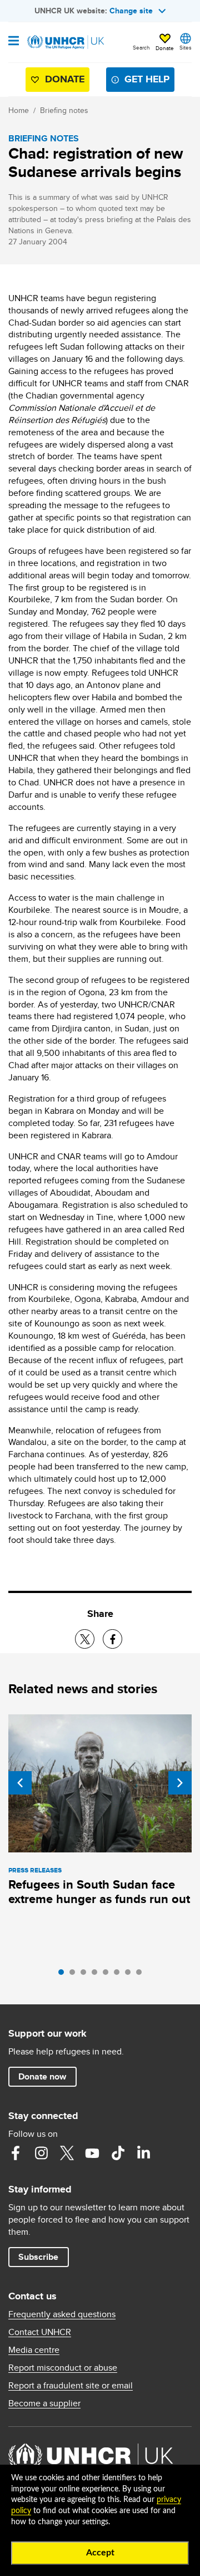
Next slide (180, 1783)
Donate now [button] (42, 2076)
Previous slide (20, 1783)
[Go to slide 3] (86, 1975)
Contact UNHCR (40, 2332)
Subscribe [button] (38, 2257)
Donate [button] (165, 48)
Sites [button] (186, 47)
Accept (100, 2553)
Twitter (67, 2153)
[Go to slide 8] (142, 1975)
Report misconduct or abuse (63, 2368)
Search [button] (141, 47)
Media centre (34, 2350)
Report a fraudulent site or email (71, 2386)
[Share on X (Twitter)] (85, 1639)
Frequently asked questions (62, 2314)
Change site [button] (131, 11)
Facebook (16, 2153)
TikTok (118, 2153)
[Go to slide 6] (119, 1975)
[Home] (65, 42)
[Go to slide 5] (108, 1975)
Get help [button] (147, 79)
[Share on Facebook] (112, 1639)
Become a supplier (44, 2403)
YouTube (92, 2153)
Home (19, 110)
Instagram (41, 2153)
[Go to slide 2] (75, 1975)
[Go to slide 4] (97, 1975)
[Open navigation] (14, 42)
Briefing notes (64, 110)
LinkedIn (143, 2153)
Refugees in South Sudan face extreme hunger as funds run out (99, 1892)
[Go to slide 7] (131, 1975)
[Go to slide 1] (64, 1975)
